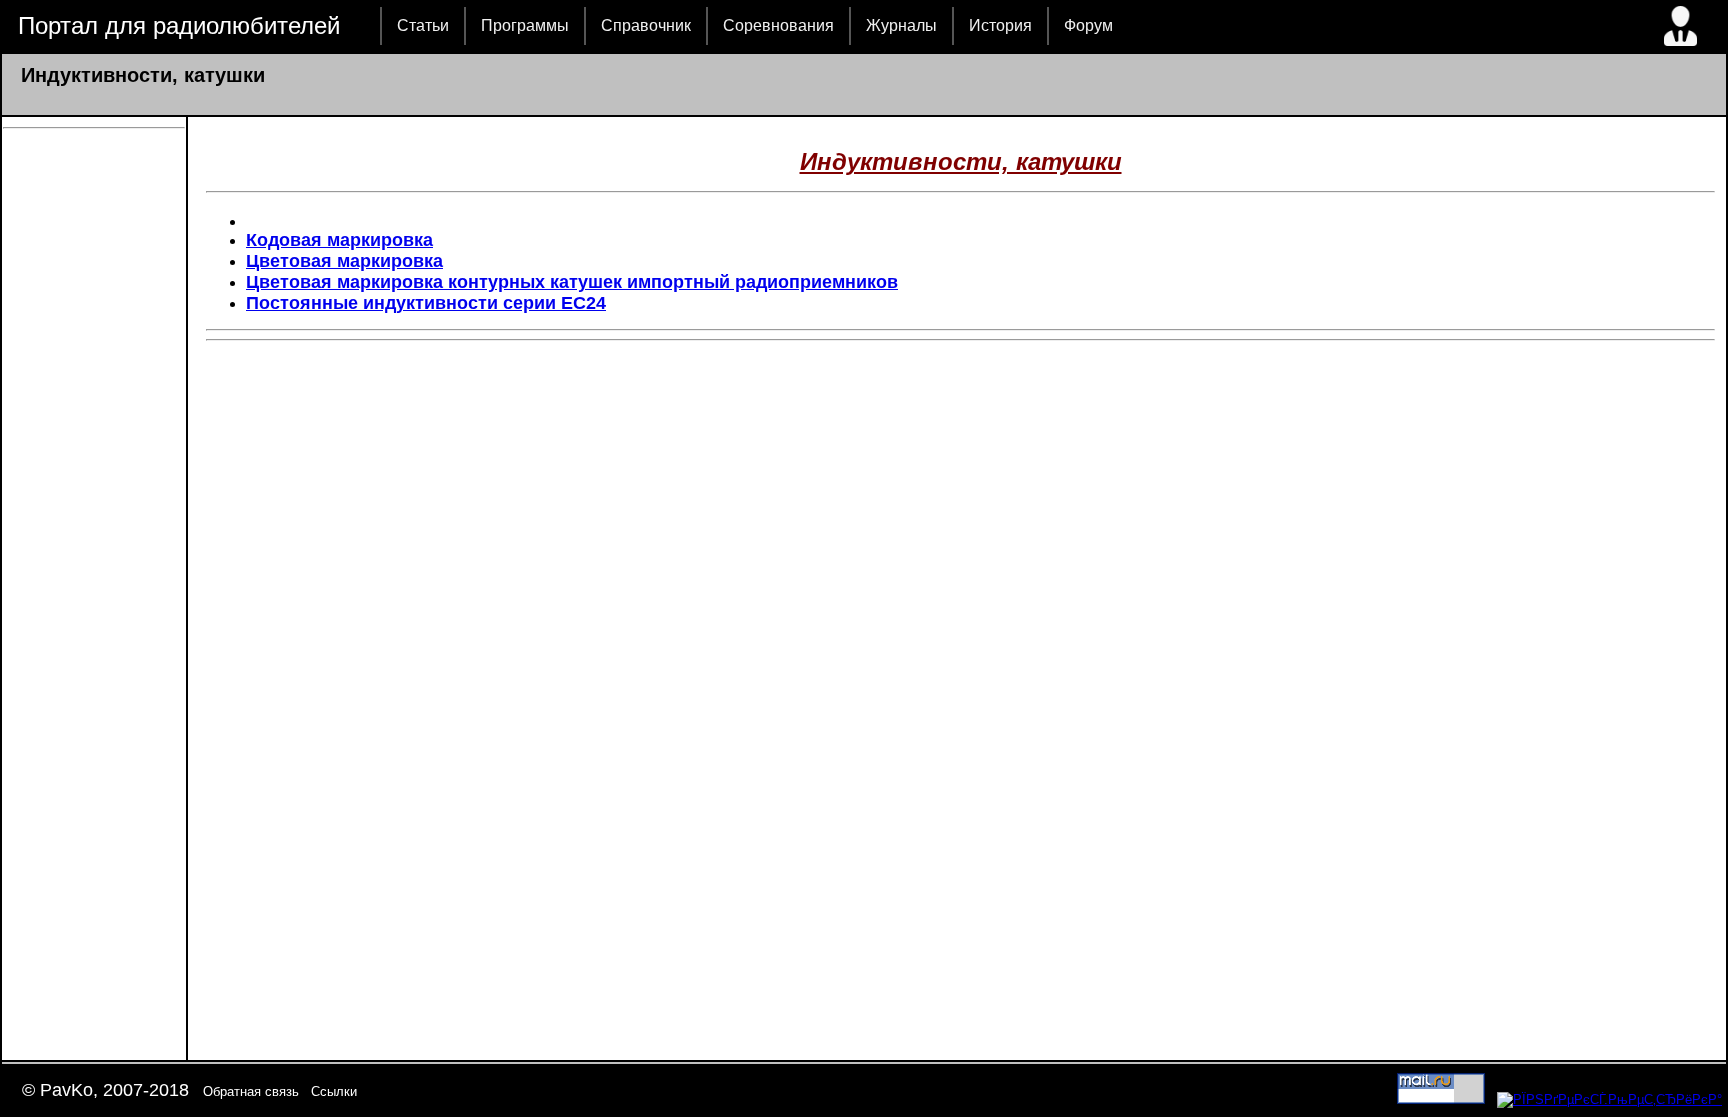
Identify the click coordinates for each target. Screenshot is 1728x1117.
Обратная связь (251, 1091)
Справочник (646, 25)
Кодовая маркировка (339, 240)
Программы (525, 25)
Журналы (901, 25)
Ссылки (334, 1091)
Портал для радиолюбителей (179, 25)
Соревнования (778, 25)
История (1000, 25)
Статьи (423, 25)
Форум (1088, 25)
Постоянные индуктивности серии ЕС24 (426, 303)
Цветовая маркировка (344, 261)
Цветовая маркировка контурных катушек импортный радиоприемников (572, 282)
